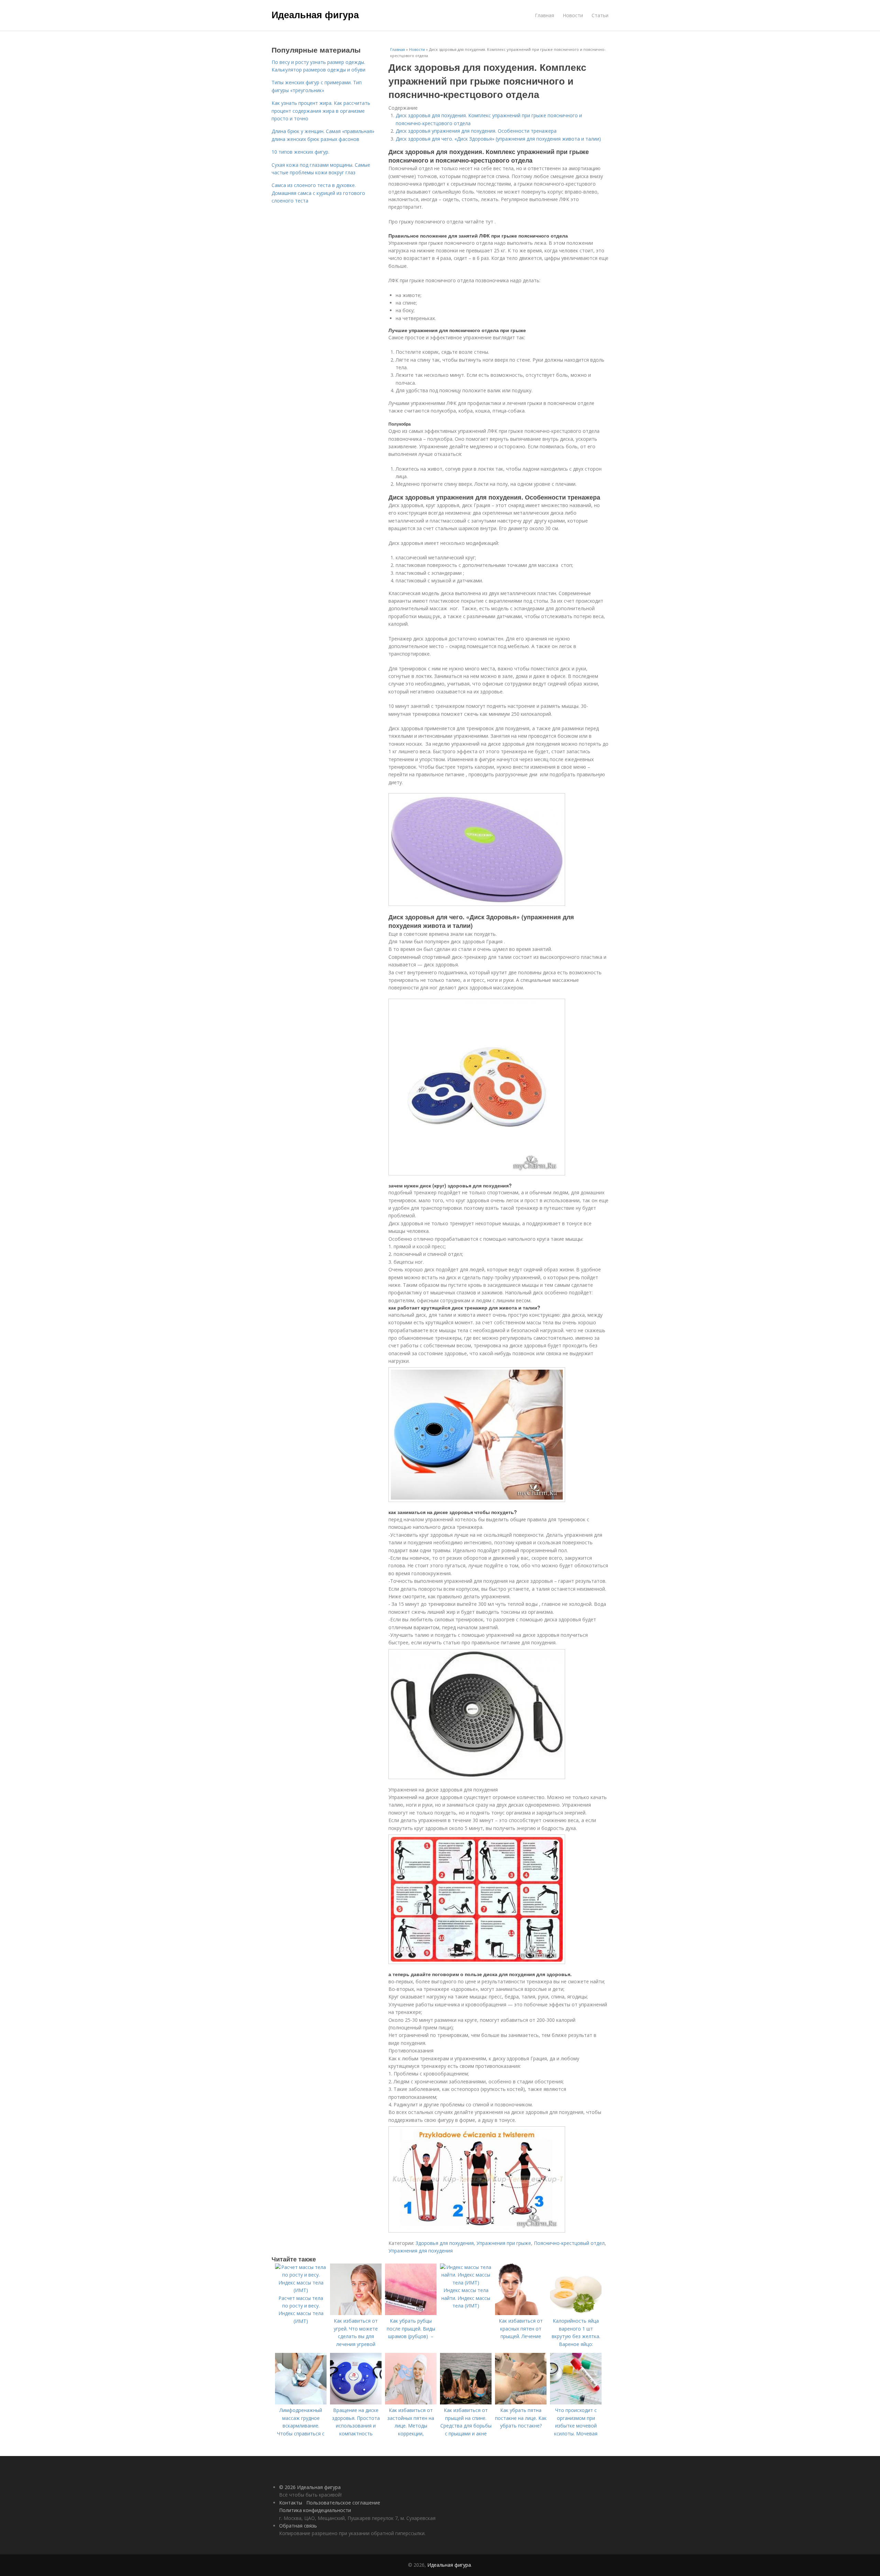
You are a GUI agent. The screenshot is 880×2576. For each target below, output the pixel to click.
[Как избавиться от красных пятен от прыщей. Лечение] (521, 2313)
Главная (544, 15)
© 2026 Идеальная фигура (310, 2487)
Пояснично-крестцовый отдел (569, 2243)
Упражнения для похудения (421, 2251)
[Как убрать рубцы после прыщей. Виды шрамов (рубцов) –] (411, 2313)
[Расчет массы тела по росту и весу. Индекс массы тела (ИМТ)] (301, 2290)
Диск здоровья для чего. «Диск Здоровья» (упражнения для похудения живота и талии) (498, 139)
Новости (573, 15)
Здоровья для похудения (445, 2243)
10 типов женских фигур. (300, 152)
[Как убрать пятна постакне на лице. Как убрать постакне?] (521, 2403)
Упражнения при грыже (504, 2243)
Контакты (291, 2503)
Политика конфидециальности (315, 2510)
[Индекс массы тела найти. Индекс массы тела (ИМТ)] (466, 2283)
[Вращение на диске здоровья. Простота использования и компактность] (356, 2403)
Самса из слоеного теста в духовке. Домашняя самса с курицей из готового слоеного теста (318, 193)
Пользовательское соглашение (343, 2503)
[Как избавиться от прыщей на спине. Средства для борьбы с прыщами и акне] (466, 2403)
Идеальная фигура (315, 14)
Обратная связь (298, 2526)
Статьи (600, 15)
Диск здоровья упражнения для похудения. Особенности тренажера (476, 131)
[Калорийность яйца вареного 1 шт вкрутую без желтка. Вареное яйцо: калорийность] (576, 2313)
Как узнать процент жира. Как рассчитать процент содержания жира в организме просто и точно (321, 111)
